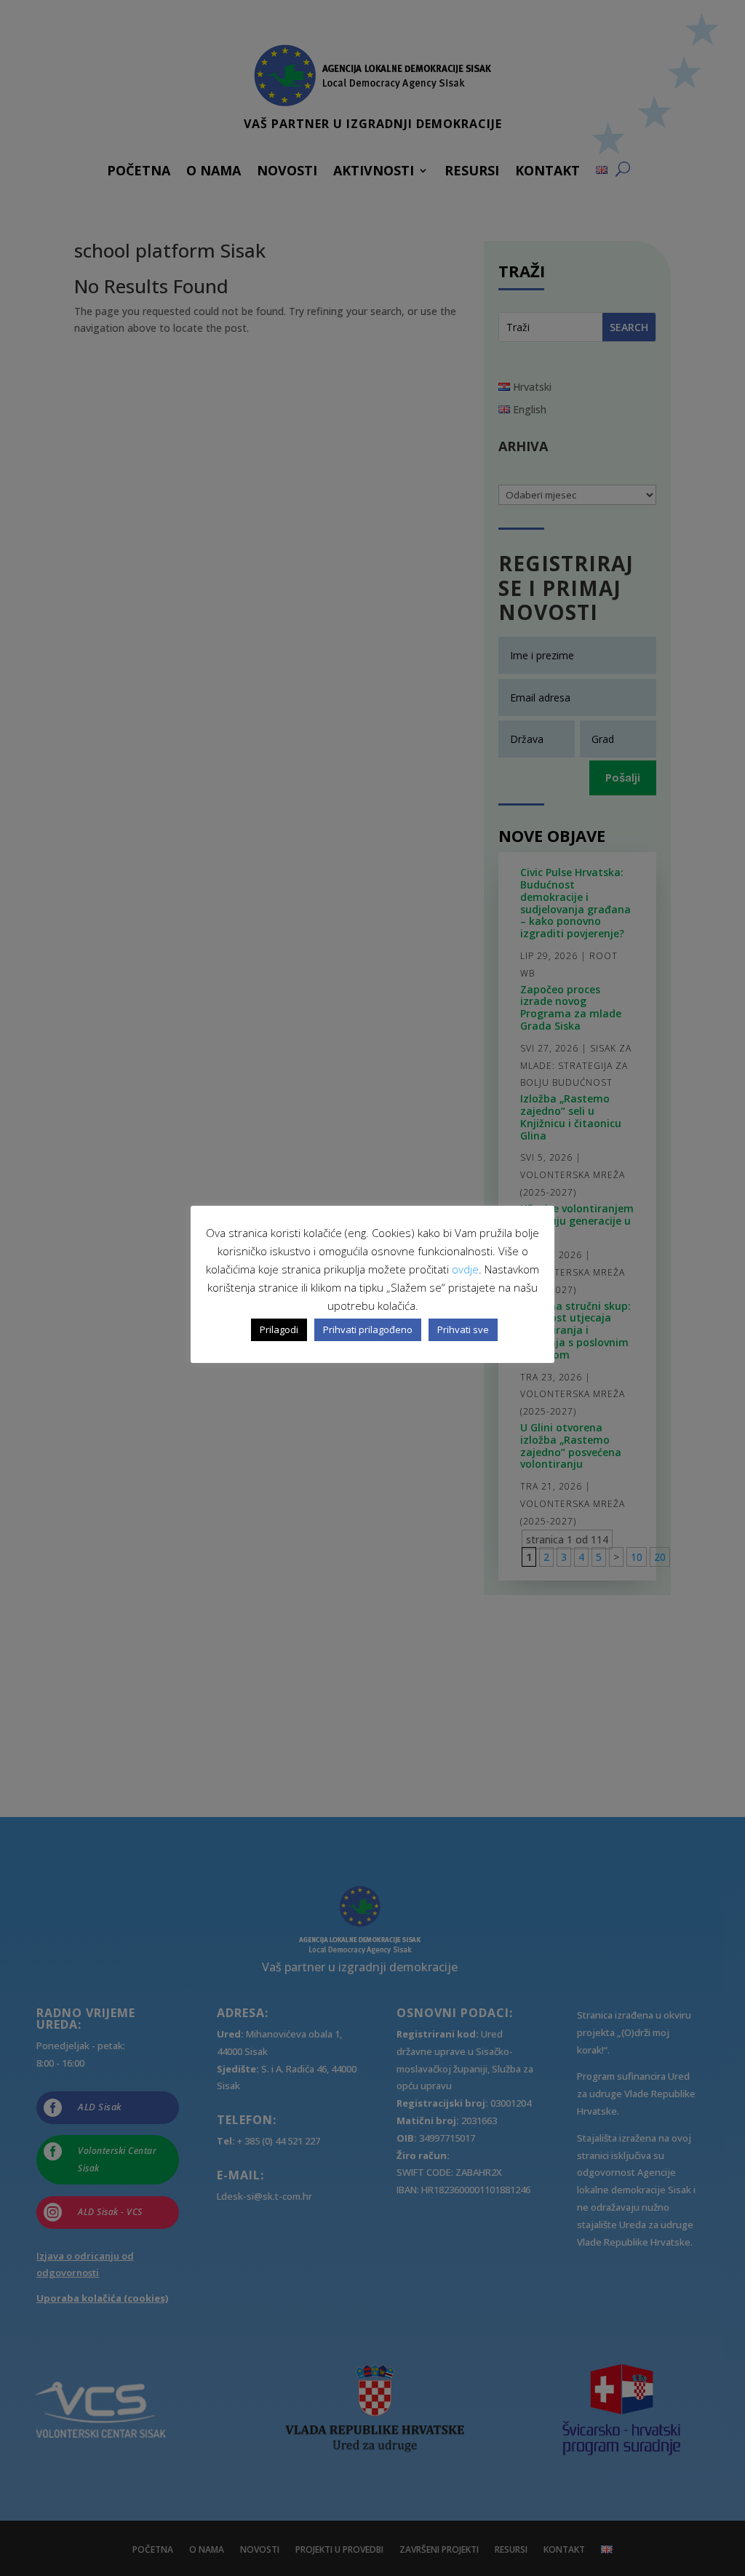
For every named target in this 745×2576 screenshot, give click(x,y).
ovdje (465, 1269)
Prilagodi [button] (279, 1329)
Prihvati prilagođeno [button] (368, 1329)
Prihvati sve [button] (463, 1329)
